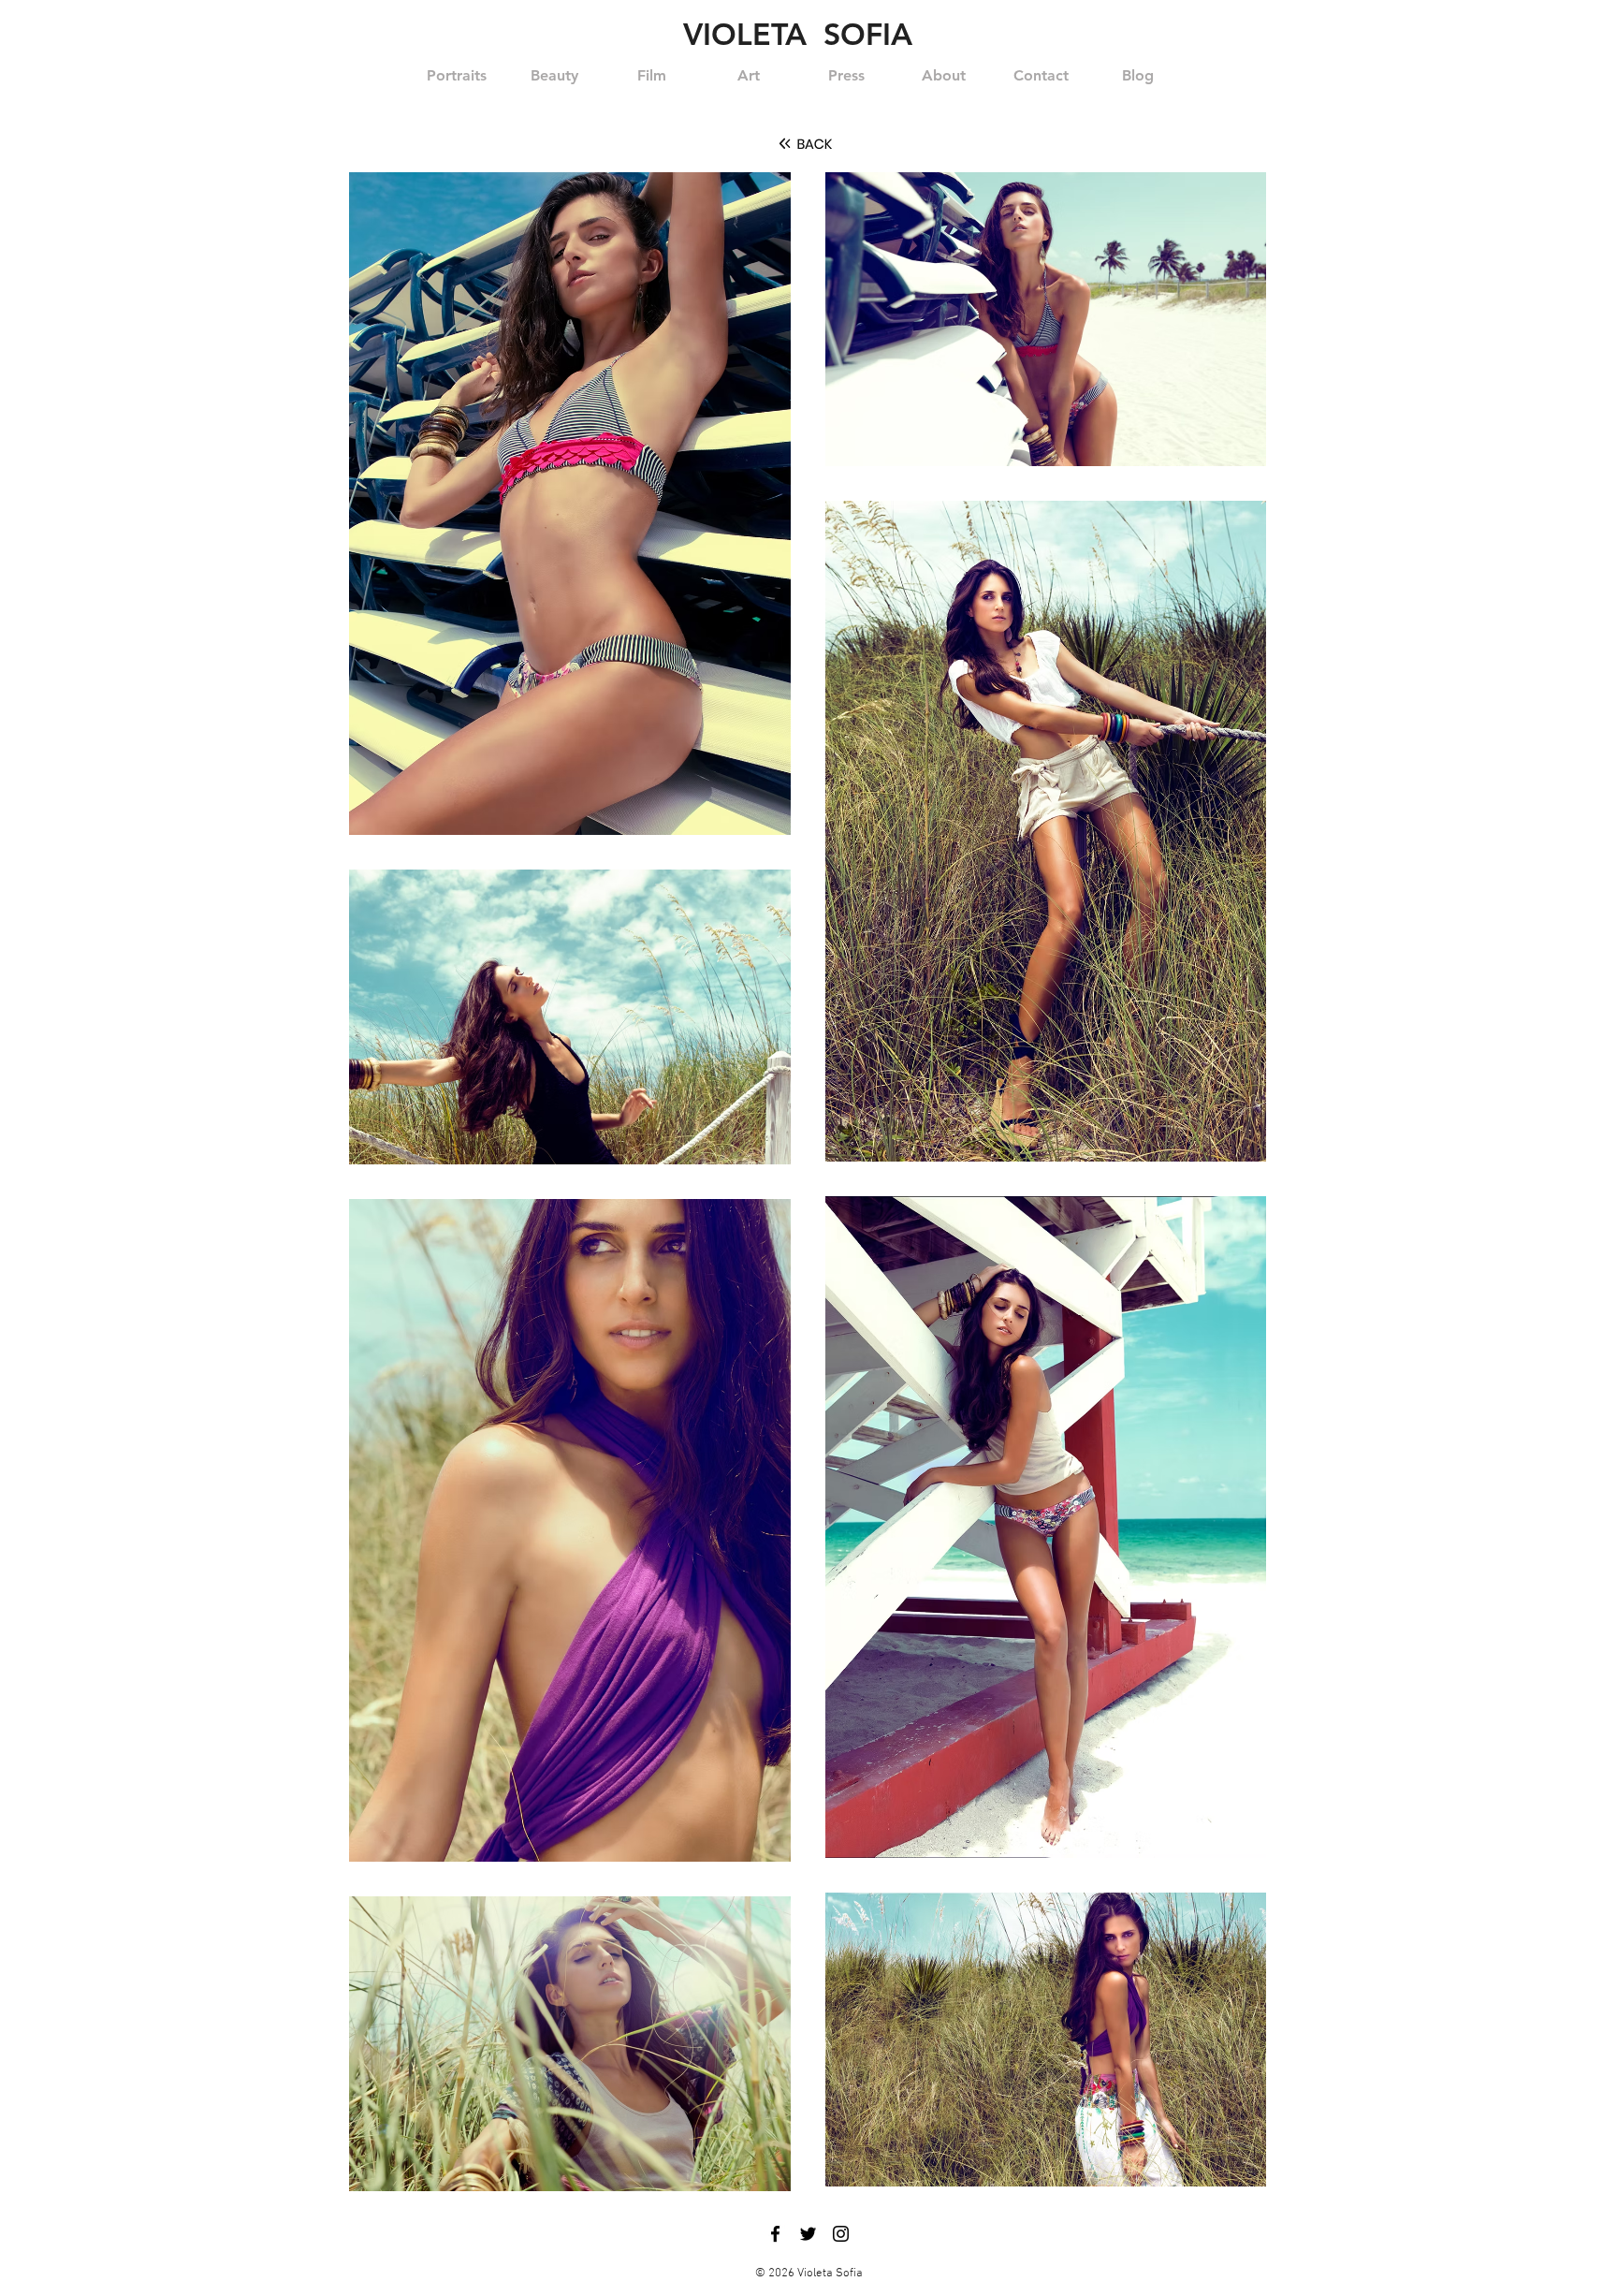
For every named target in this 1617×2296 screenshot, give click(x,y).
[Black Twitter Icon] (808, 2234)
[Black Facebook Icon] (775, 2234)
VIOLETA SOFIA (798, 34)
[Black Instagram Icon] (841, 2234)
